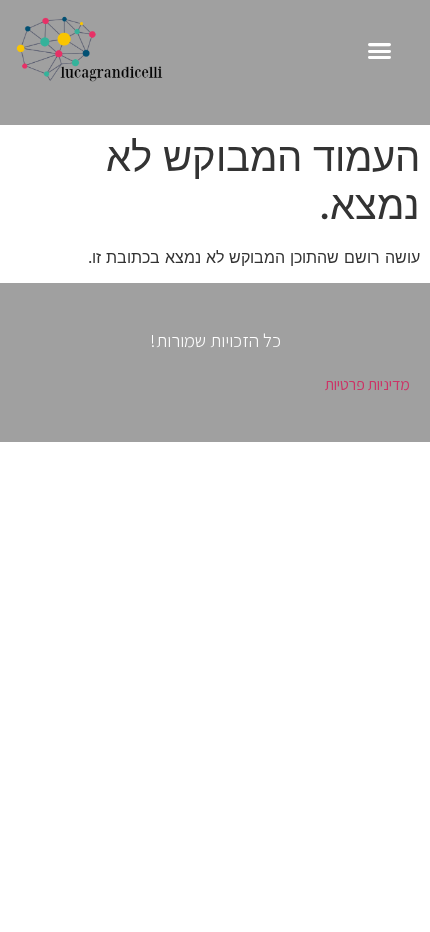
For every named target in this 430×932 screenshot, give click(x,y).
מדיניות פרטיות (367, 384)
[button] (380, 51)
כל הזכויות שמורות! (215, 340)
